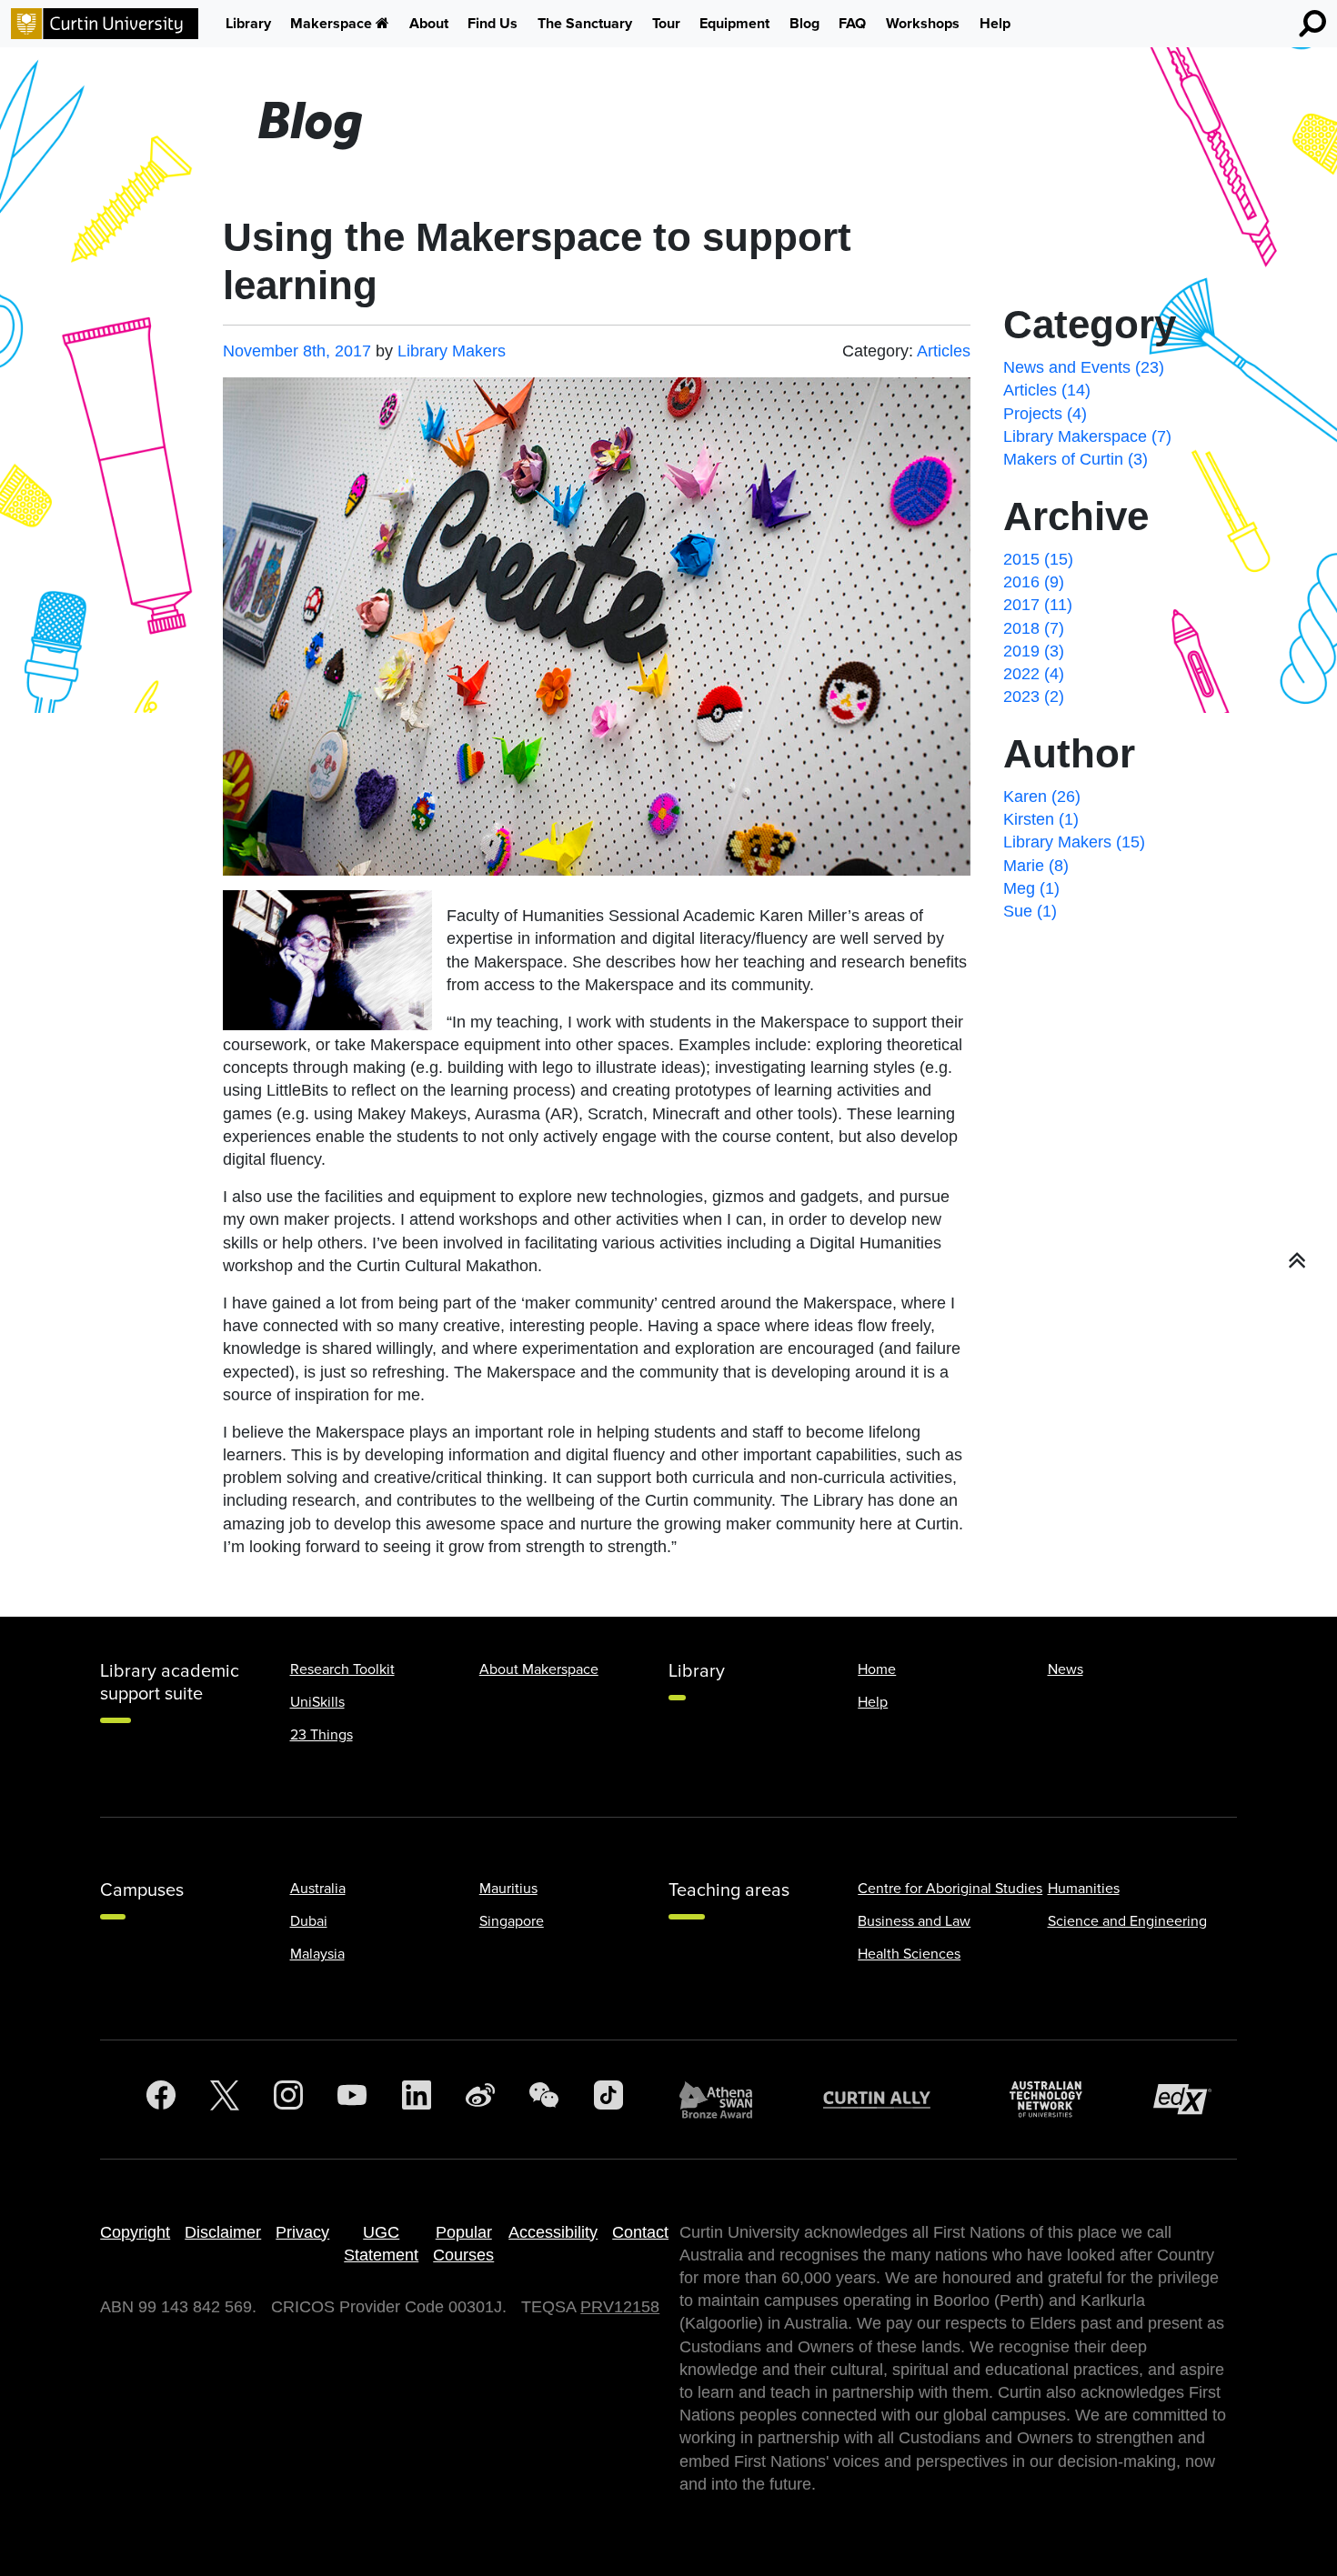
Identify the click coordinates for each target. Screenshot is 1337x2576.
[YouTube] (352, 2100)
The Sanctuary (585, 24)
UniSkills (317, 1702)
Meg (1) (1031, 888)
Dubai (309, 1921)
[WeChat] (544, 2100)
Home (877, 1669)
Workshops (923, 24)
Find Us (493, 24)
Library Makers (452, 351)
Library (248, 24)
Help (995, 24)
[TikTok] (608, 2100)
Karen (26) (1042, 797)
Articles (944, 351)
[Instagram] (288, 2100)
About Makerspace (539, 1669)
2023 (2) (1034, 697)
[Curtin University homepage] (105, 24)
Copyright (135, 2232)
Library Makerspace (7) (1087, 436)
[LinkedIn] (417, 2100)
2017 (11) (1038, 605)
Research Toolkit (342, 1669)
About (429, 24)
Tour (666, 24)
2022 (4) (1034, 674)
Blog (804, 24)
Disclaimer (223, 2232)
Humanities (1084, 1889)
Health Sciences (909, 1954)
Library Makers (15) (1074, 842)
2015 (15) (1038, 559)
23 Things (322, 1735)
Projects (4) (1045, 414)
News (1066, 1669)
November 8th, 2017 (297, 351)
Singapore (512, 1921)
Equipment (734, 24)
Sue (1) (1030, 911)
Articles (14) (1047, 390)
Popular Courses (463, 2244)
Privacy (302, 2232)
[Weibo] (480, 2100)
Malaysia (317, 1954)
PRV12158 (620, 2307)
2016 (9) (1034, 582)
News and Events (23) (1084, 367)
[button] (1297, 1261)
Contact (640, 2232)
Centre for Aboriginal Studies (950, 1889)
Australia (318, 1889)
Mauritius (508, 1889)
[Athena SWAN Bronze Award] (725, 2100)
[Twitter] (225, 2100)
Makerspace (331, 24)
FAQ (852, 24)
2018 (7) (1034, 628)
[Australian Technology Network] (1055, 2099)
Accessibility (553, 2232)
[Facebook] (161, 2100)
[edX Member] (1190, 2099)
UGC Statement (381, 2244)
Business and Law (914, 1921)
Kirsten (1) (1041, 819)
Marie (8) (1036, 866)
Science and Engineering (1127, 1921)
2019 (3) (1034, 651)
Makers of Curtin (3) (1076, 459)
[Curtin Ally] (890, 2099)
